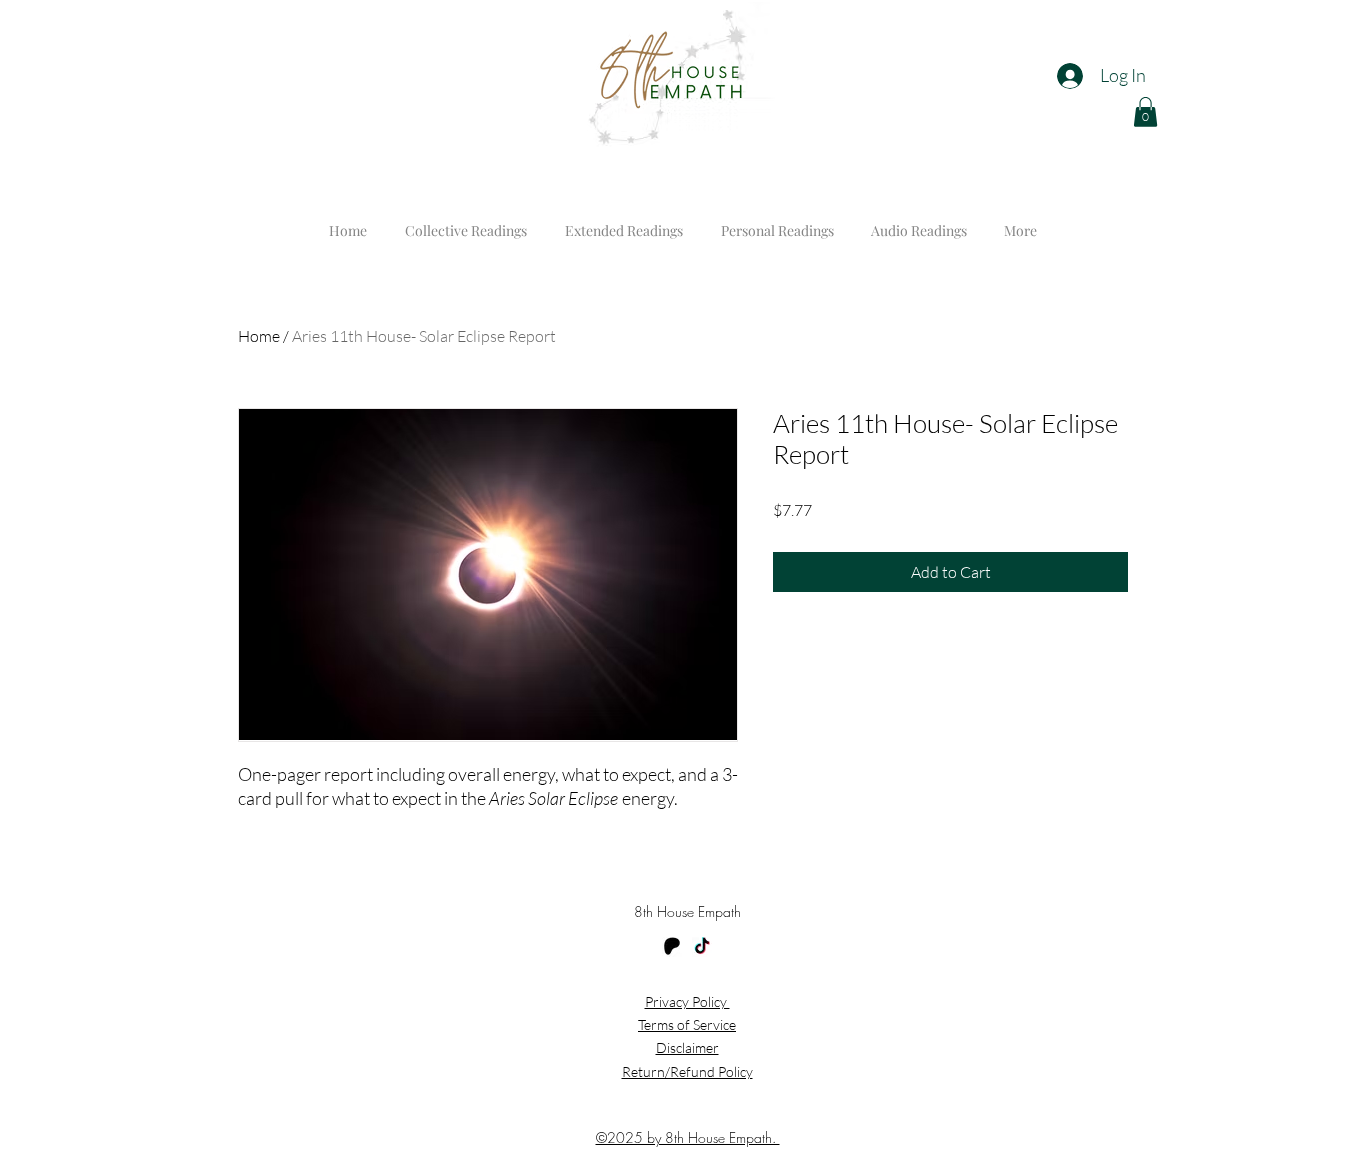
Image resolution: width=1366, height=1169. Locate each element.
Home (259, 336)
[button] (1145, 112)
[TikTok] (702, 947)
